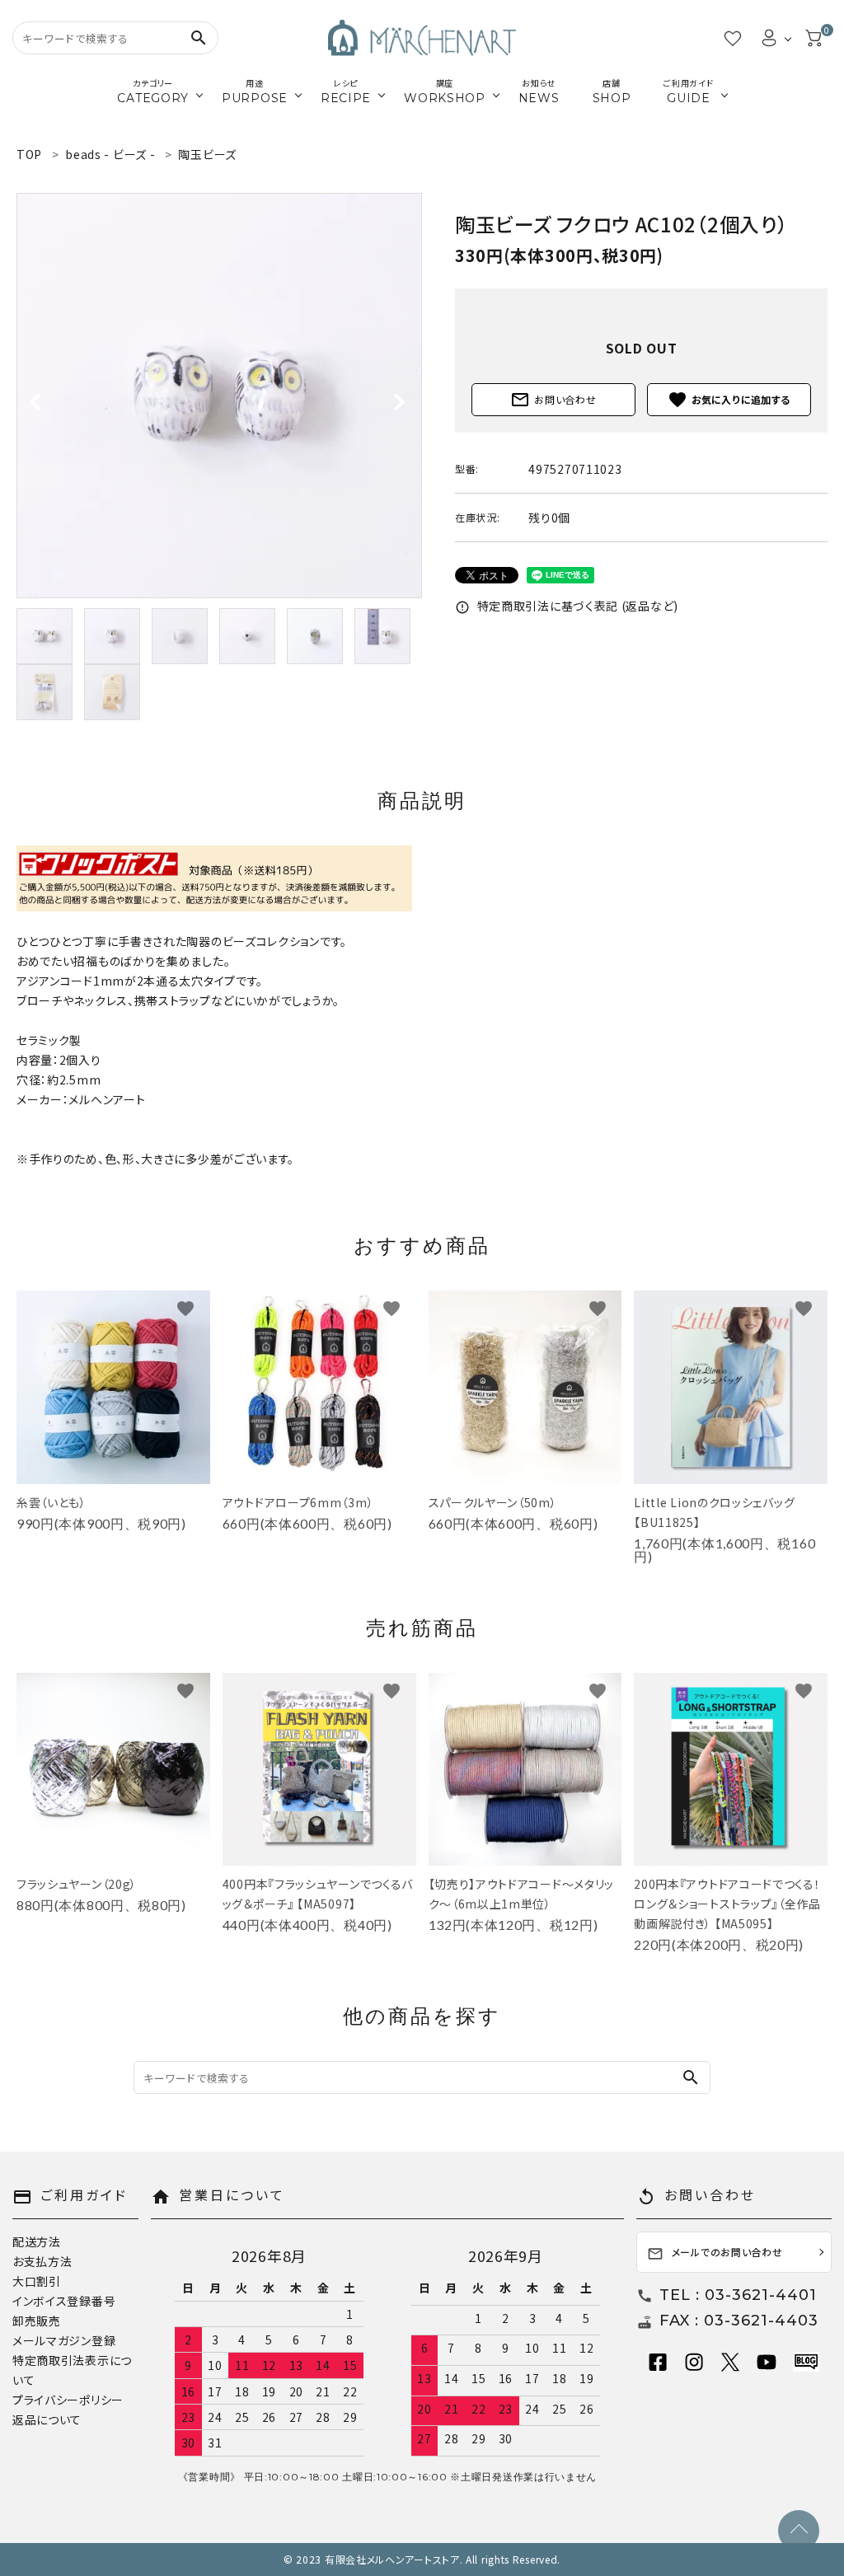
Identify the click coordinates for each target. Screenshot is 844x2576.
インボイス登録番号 (64, 2301)
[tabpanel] (219, 396)
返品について (47, 2419)
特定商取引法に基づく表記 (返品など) (567, 606)
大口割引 (37, 2281)
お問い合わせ (553, 400)
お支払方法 (42, 2261)
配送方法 (37, 2241)
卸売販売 (37, 2321)
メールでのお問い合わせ (715, 2253)
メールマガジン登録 (64, 2340)
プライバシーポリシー (68, 2400)
